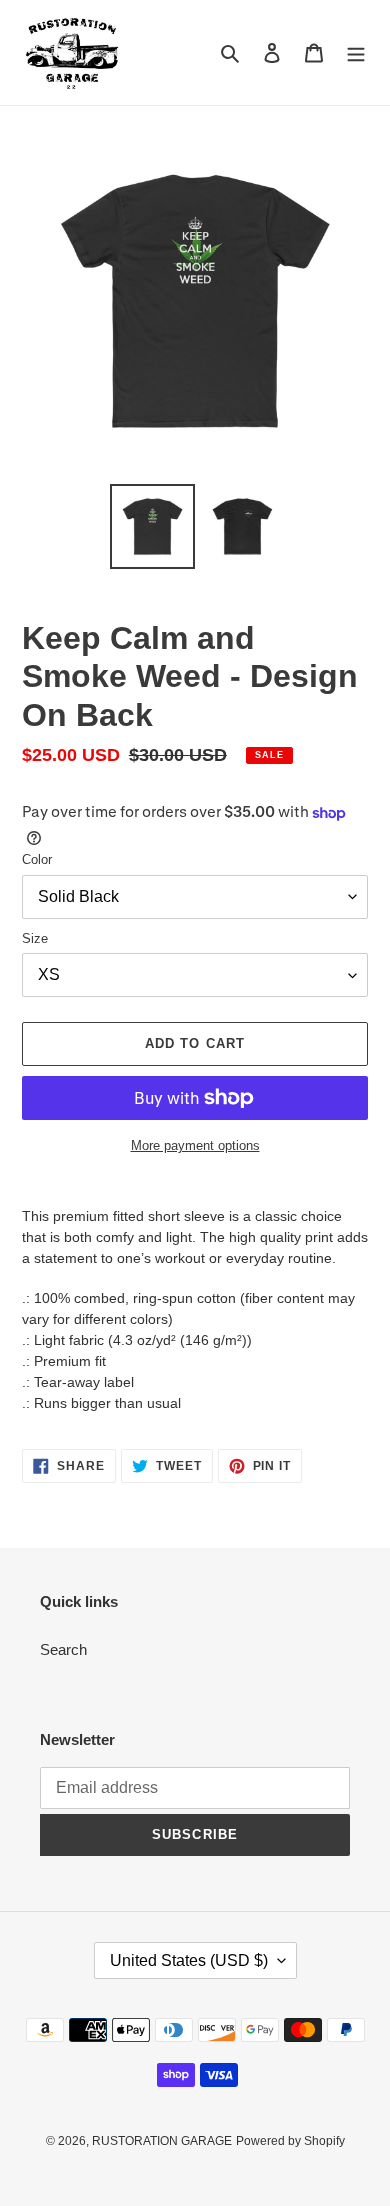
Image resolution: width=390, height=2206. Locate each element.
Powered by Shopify (290, 2141)
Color (37, 859)
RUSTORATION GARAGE (162, 2141)
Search (63, 1649)
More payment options (195, 1145)
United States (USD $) (189, 1960)
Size (35, 938)
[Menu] (356, 52)
